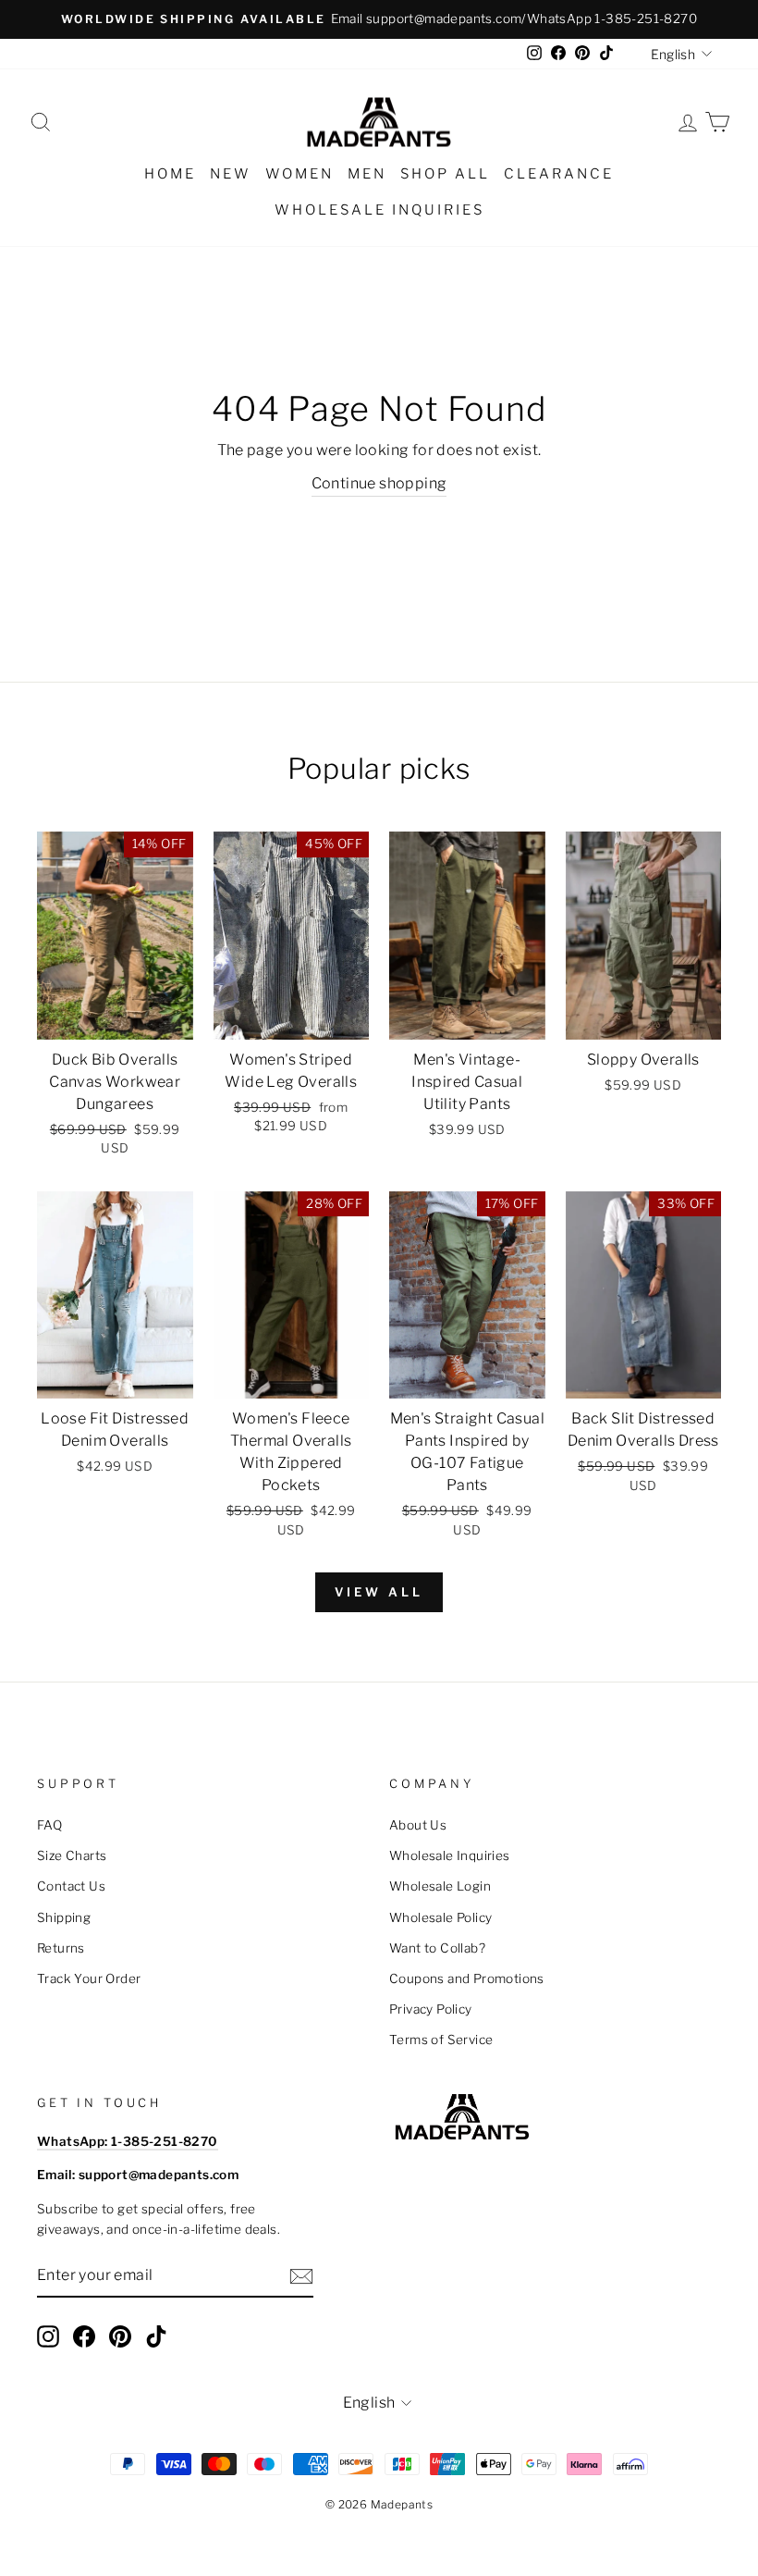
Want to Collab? (437, 1948)
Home (170, 174)
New (231, 174)
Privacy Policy (431, 2009)
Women (300, 174)
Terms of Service (441, 2040)
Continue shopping (379, 483)
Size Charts (72, 1855)
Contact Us (71, 1886)
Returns (61, 1948)
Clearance (559, 174)
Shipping (64, 1917)
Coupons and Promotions (467, 1978)
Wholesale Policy (440, 1917)
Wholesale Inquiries (379, 210)
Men (367, 174)
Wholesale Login (440, 1886)
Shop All (445, 174)
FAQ (49, 1825)
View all (379, 1592)
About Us (418, 1825)
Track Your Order (89, 1978)
